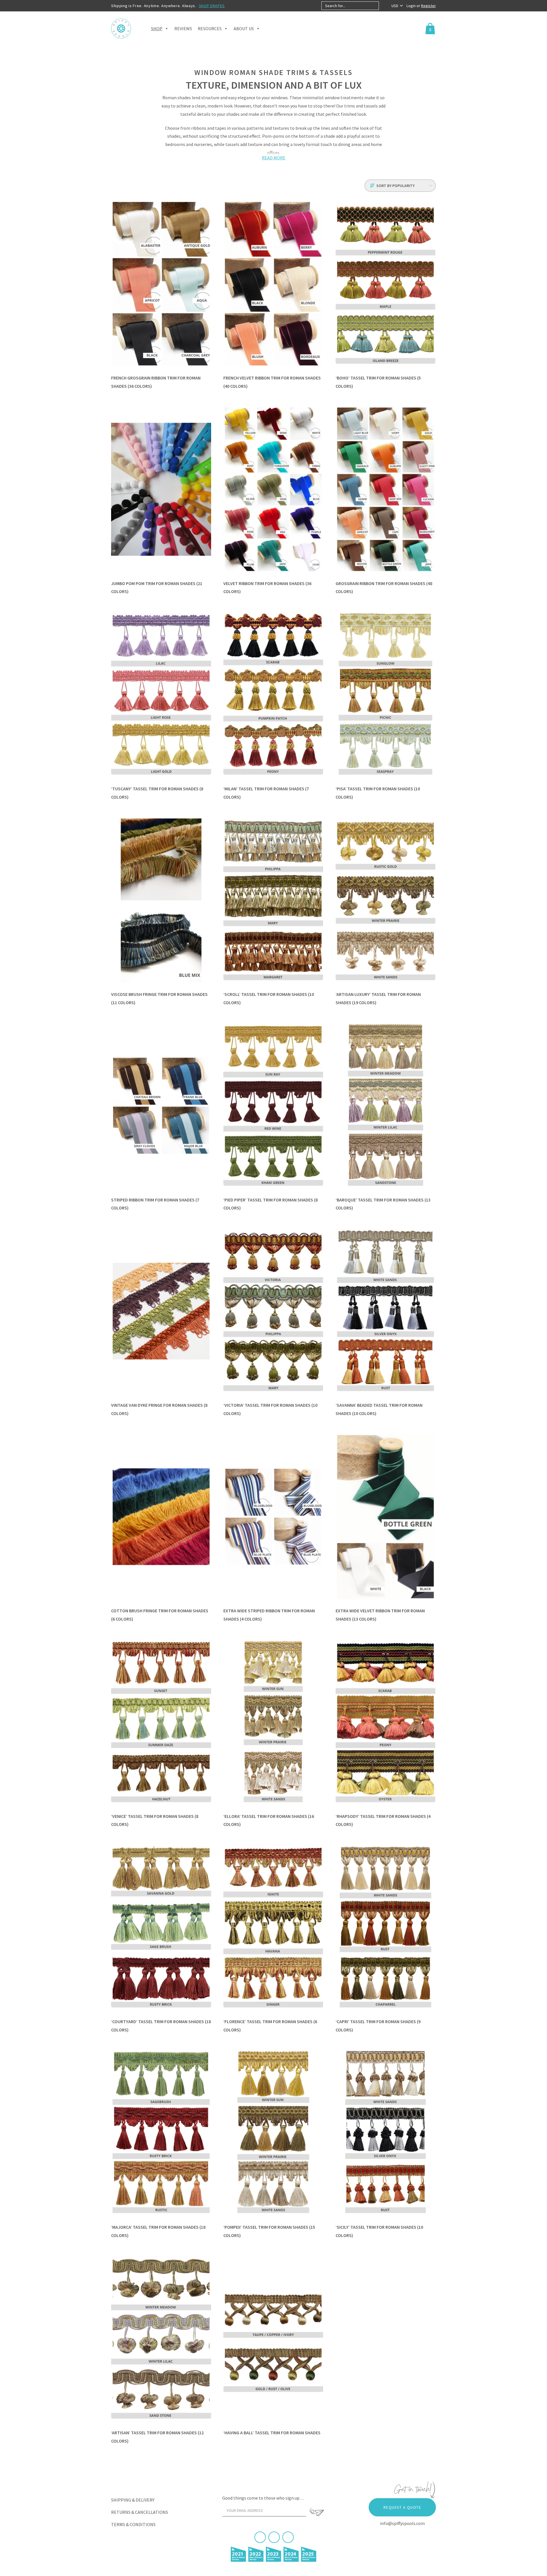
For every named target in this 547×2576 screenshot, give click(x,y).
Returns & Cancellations (140, 2512)
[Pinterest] (274, 2537)
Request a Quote (402, 2507)
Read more (274, 158)
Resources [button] (210, 29)
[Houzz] (288, 2537)
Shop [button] (157, 29)
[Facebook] (260, 2537)
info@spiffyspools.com (402, 2523)
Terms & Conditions (133, 2524)
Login (412, 6)
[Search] (384, 6)
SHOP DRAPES (212, 6)
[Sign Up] (317, 2512)
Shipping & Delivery (133, 2500)
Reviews (183, 29)
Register (428, 6)
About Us (244, 29)
